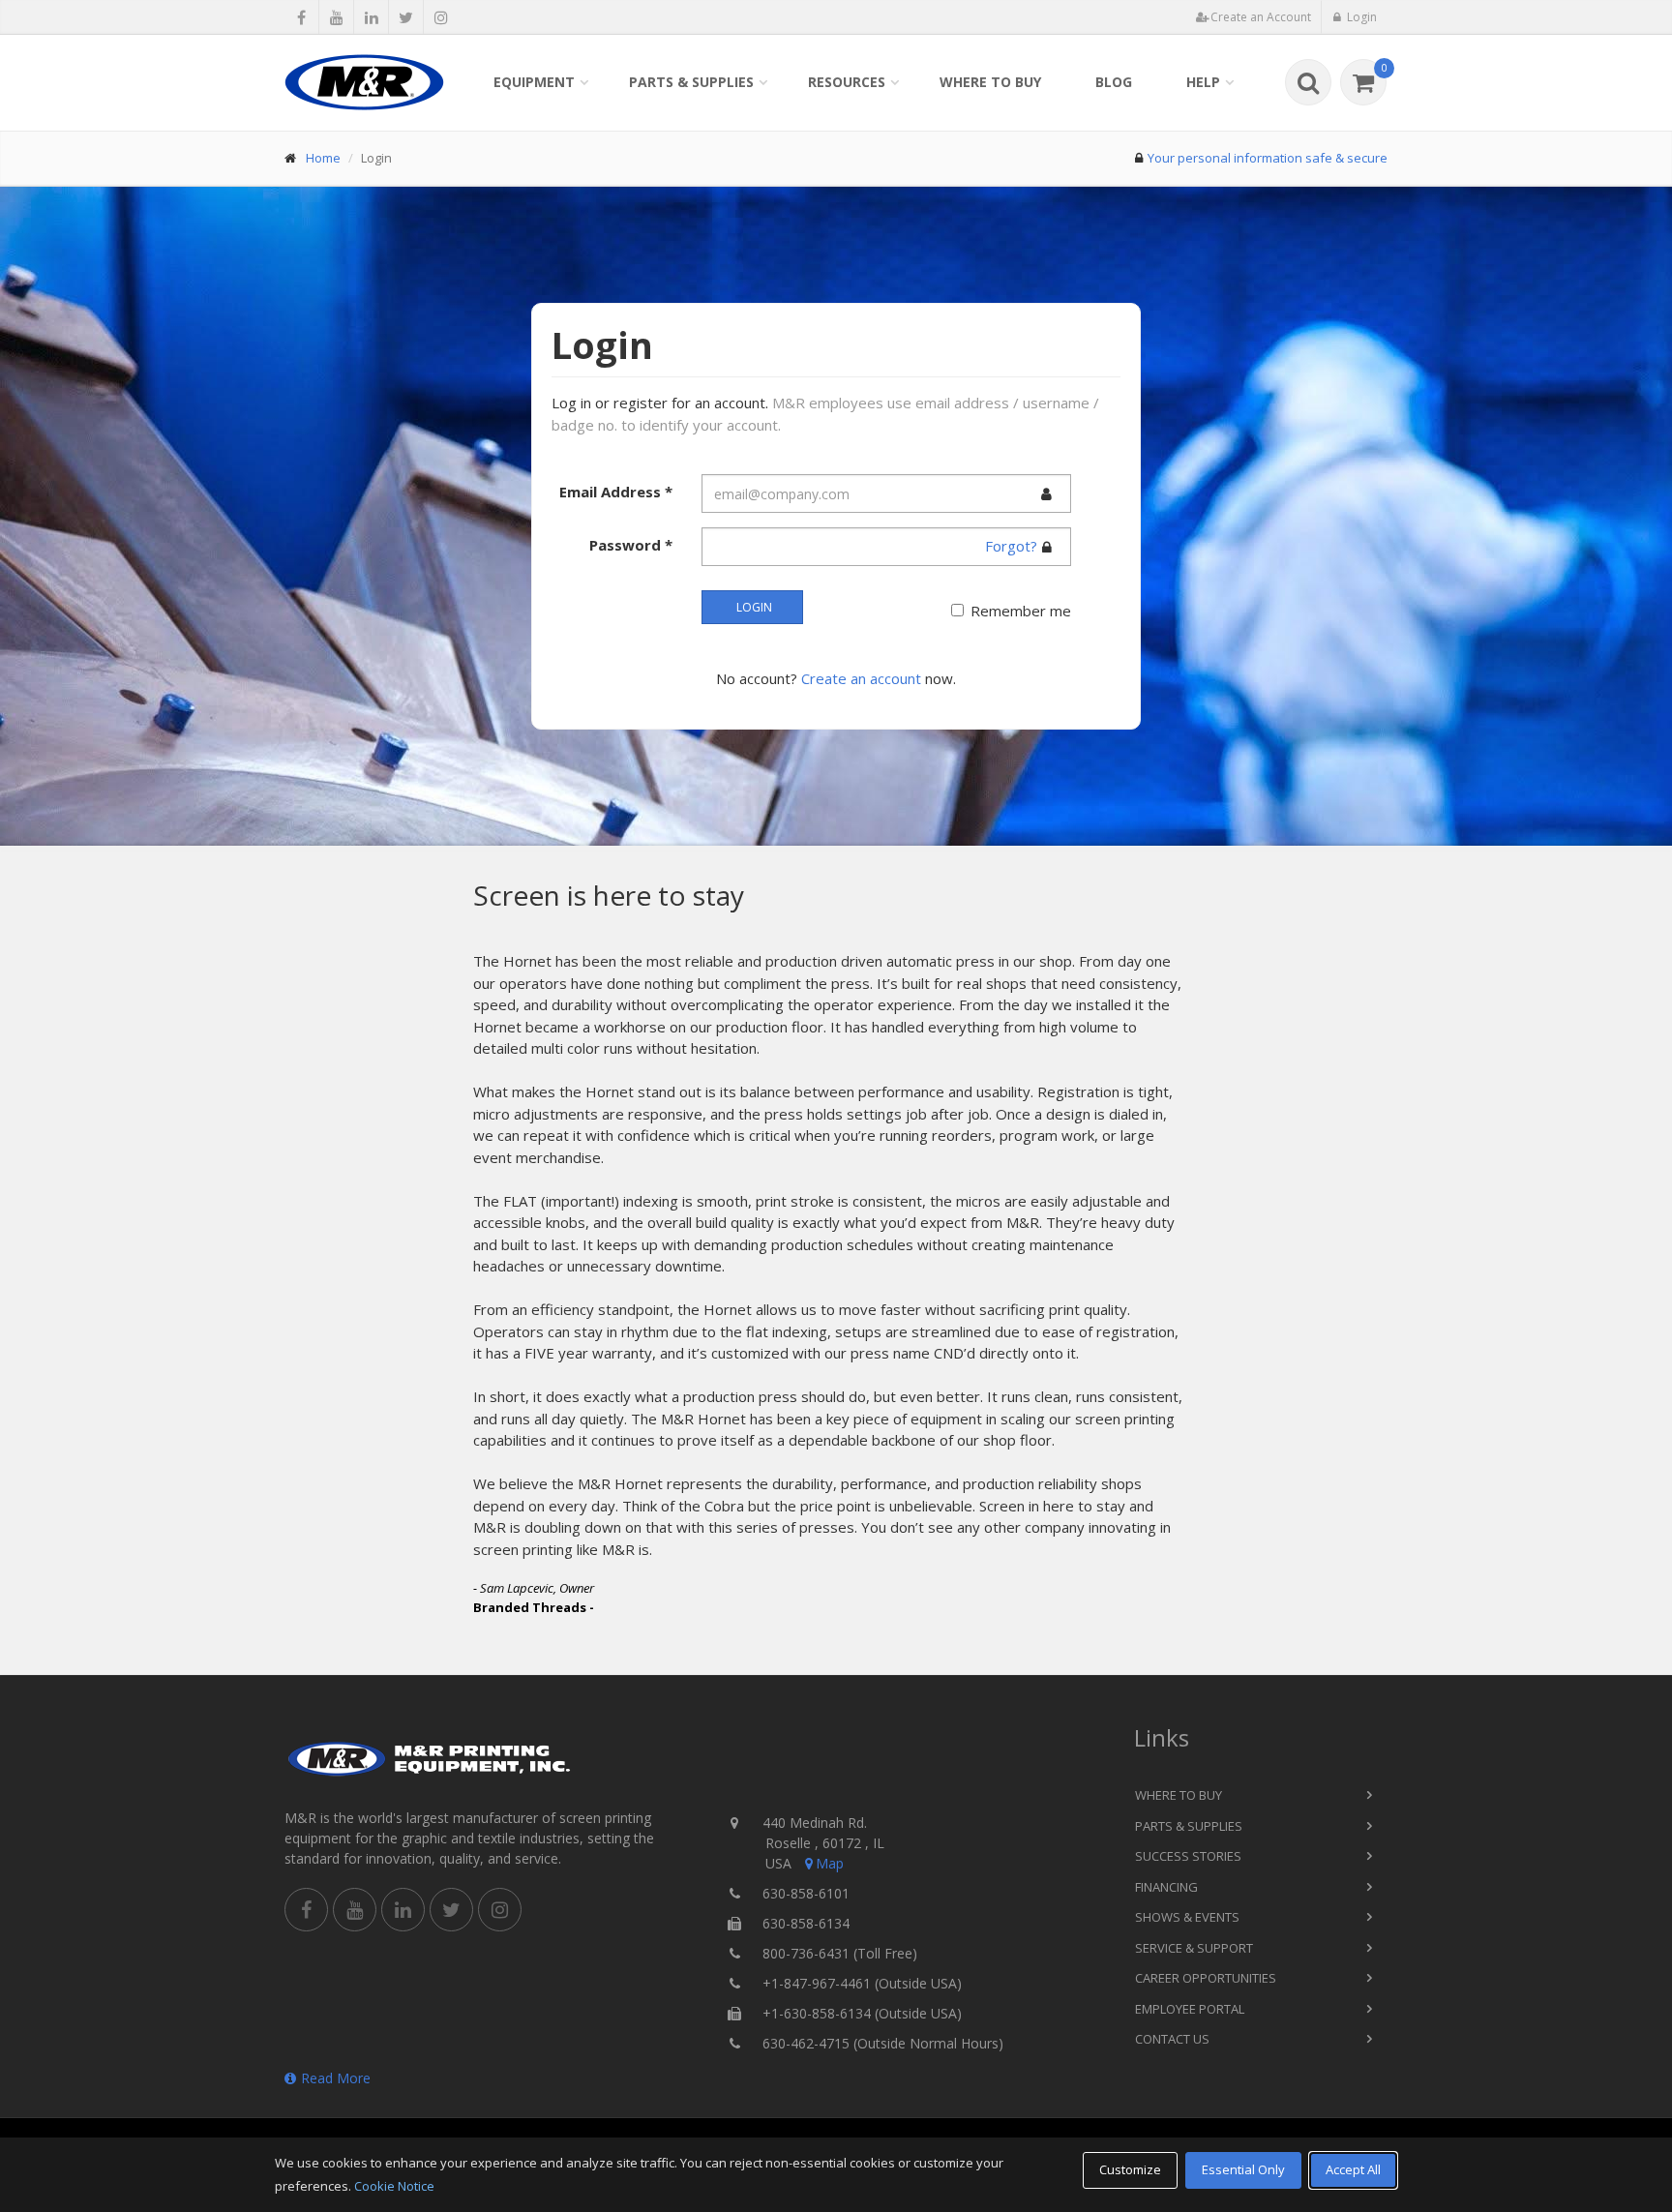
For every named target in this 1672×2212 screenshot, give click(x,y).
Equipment (534, 82)
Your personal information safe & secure (1268, 158)
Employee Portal (1190, 2009)
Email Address (616, 492)
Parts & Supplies (691, 82)
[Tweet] (406, 17)
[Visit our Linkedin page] (371, 17)
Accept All (1353, 2169)
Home (323, 158)
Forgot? (1011, 546)
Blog (1114, 82)
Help (1203, 82)
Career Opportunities (1206, 1978)
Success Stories (1188, 1856)
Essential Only (1243, 2169)
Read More (336, 2078)
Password (631, 545)
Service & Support (1194, 1948)
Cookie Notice (394, 2186)
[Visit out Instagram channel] (441, 17)
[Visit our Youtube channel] (336, 17)
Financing (1166, 1887)
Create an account (861, 678)
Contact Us (1172, 2039)
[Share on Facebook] (301, 17)
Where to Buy (990, 82)
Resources (847, 82)
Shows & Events (1187, 1917)
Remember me (1021, 611)
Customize (1130, 2169)
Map (830, 1863)
